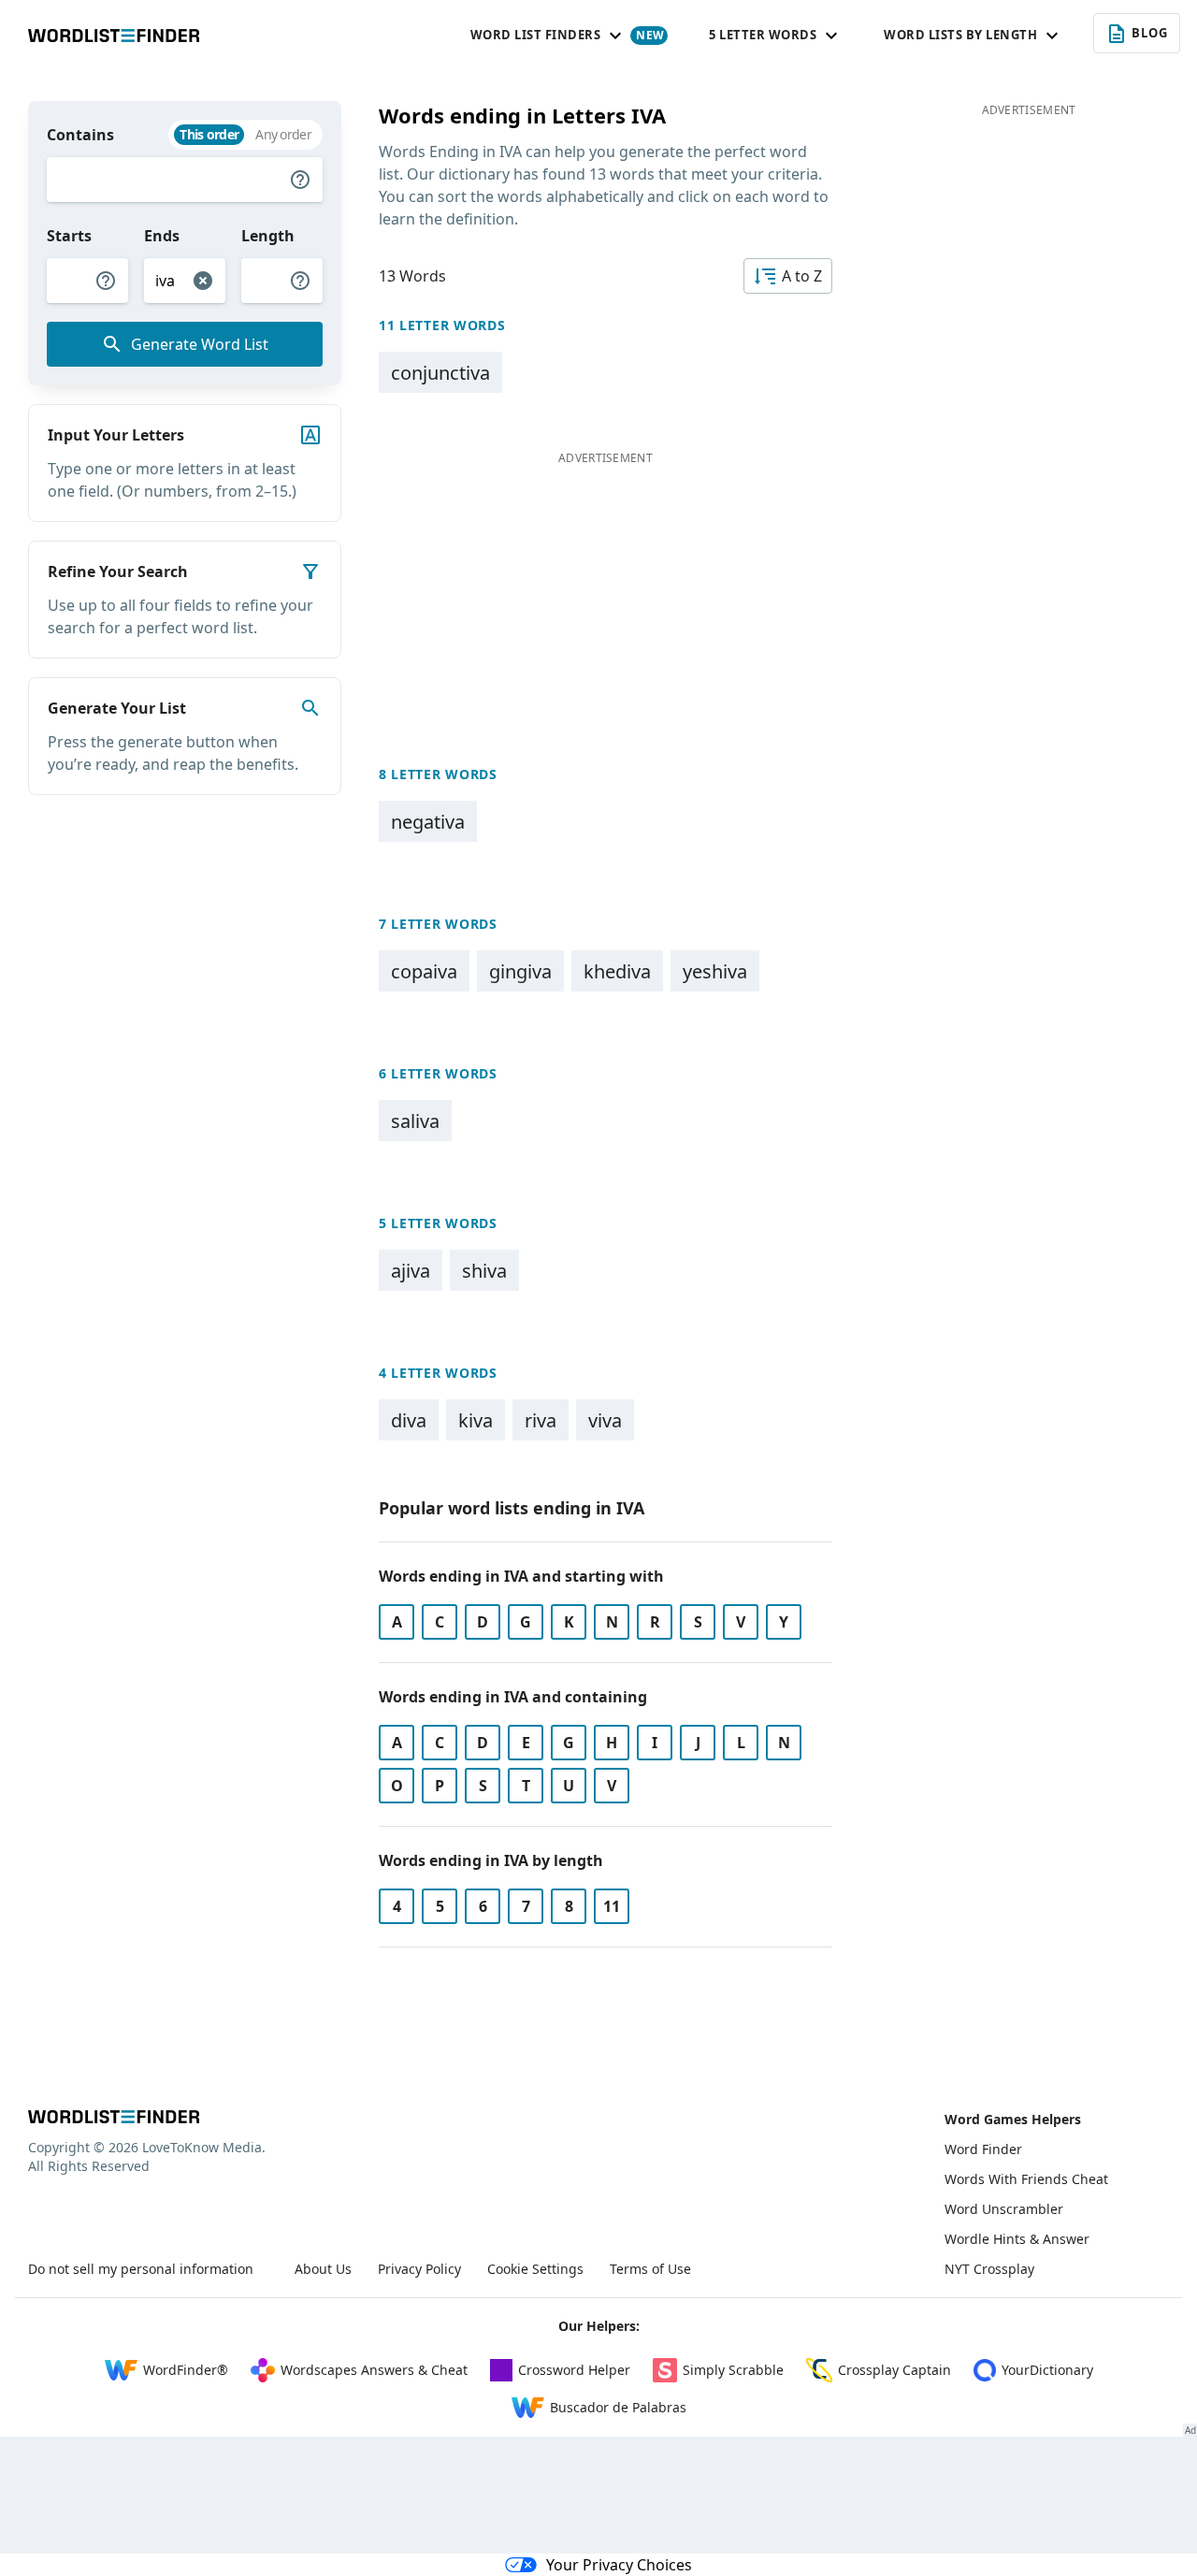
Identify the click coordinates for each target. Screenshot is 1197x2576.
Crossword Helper (574, 2370)
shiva (484, 1271)
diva (409, 1420)
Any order (283, 134)
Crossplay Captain (894, 2370)
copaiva (424, 971)
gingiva (520, 971)
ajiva (411, 1271)
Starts (69, 236)
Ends (162, 236)
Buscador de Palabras (618, 2407)
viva (605, 1420)
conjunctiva (440, 373)
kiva (476, 1420)
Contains (80, 135)
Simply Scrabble (733, 2370)
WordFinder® (186, 2370)
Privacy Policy (419, 2269)
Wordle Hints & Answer (1017, 2239)
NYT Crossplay (989, 2269)
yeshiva (715, 971)
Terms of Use (650, 2269)
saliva (415, 1121)
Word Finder (983, 2149)
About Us (323, 2269)
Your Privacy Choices (619, 2565)
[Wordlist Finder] (114, 2117)
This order (209, 134)
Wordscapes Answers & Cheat (374, 2370)
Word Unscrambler (1004, 2209)
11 (612, 1906)
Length (268, 236)
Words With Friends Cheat (1026, 2179)
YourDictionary (1047, 2370)
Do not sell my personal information (141, 2269)
